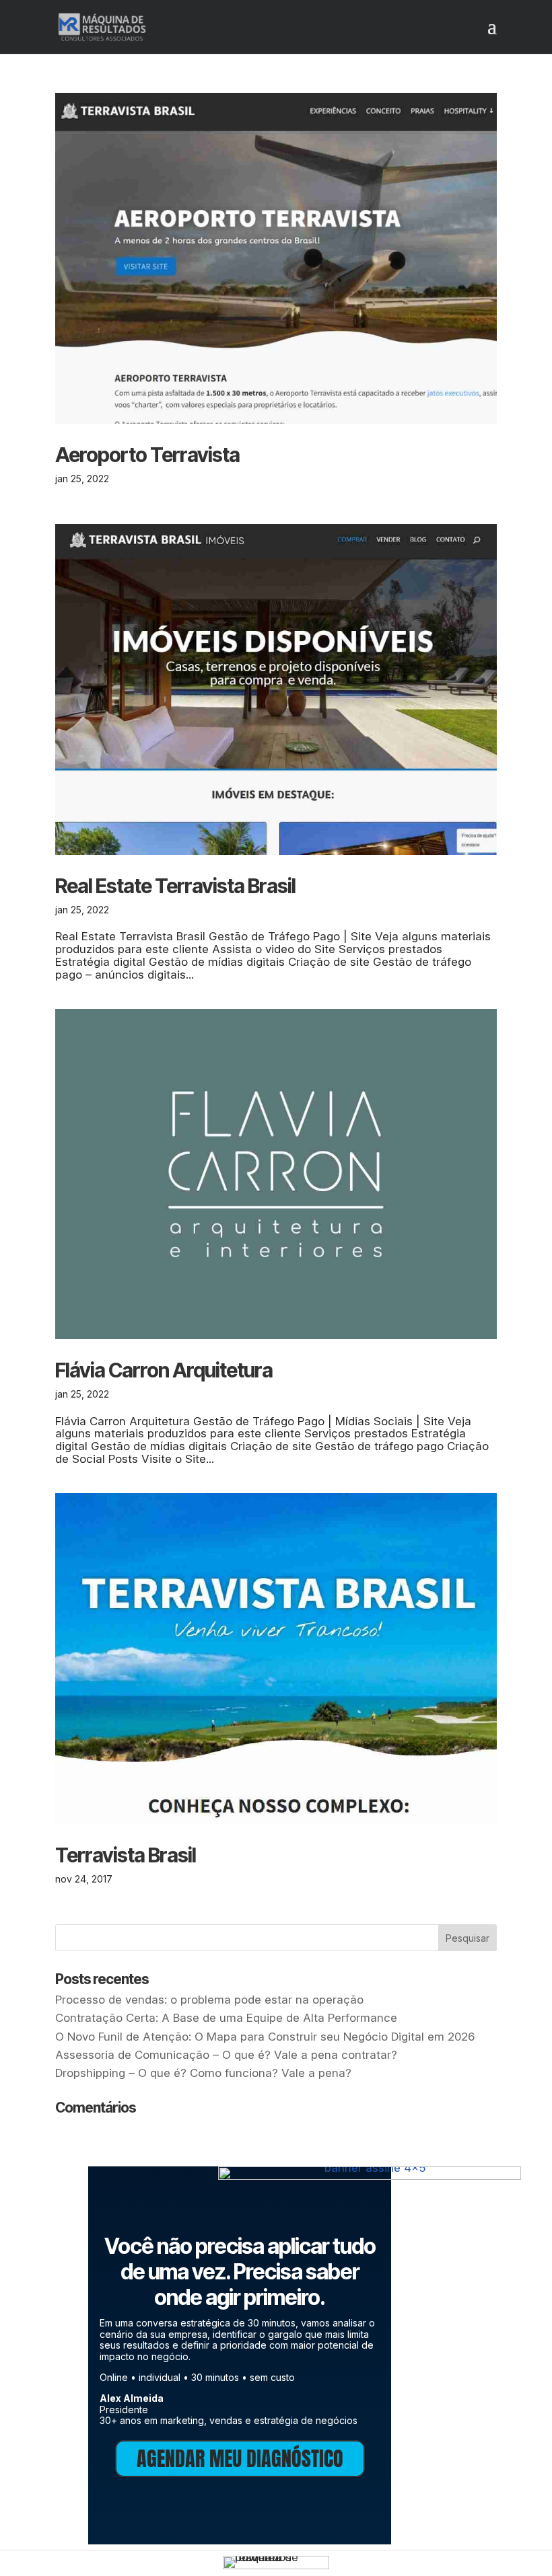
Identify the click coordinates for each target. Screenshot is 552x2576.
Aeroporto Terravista (147, 455)
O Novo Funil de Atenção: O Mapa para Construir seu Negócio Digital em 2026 (265, 2037)
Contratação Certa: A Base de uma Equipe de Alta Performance (226, 2018)
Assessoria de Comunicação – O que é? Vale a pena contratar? (226, 2055)
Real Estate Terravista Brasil (175, 886)
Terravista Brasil (126, 1855)
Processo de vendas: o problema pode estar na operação (209, 2000)
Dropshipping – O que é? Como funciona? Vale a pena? (203, 2073)
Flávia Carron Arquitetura (164, 1370)
